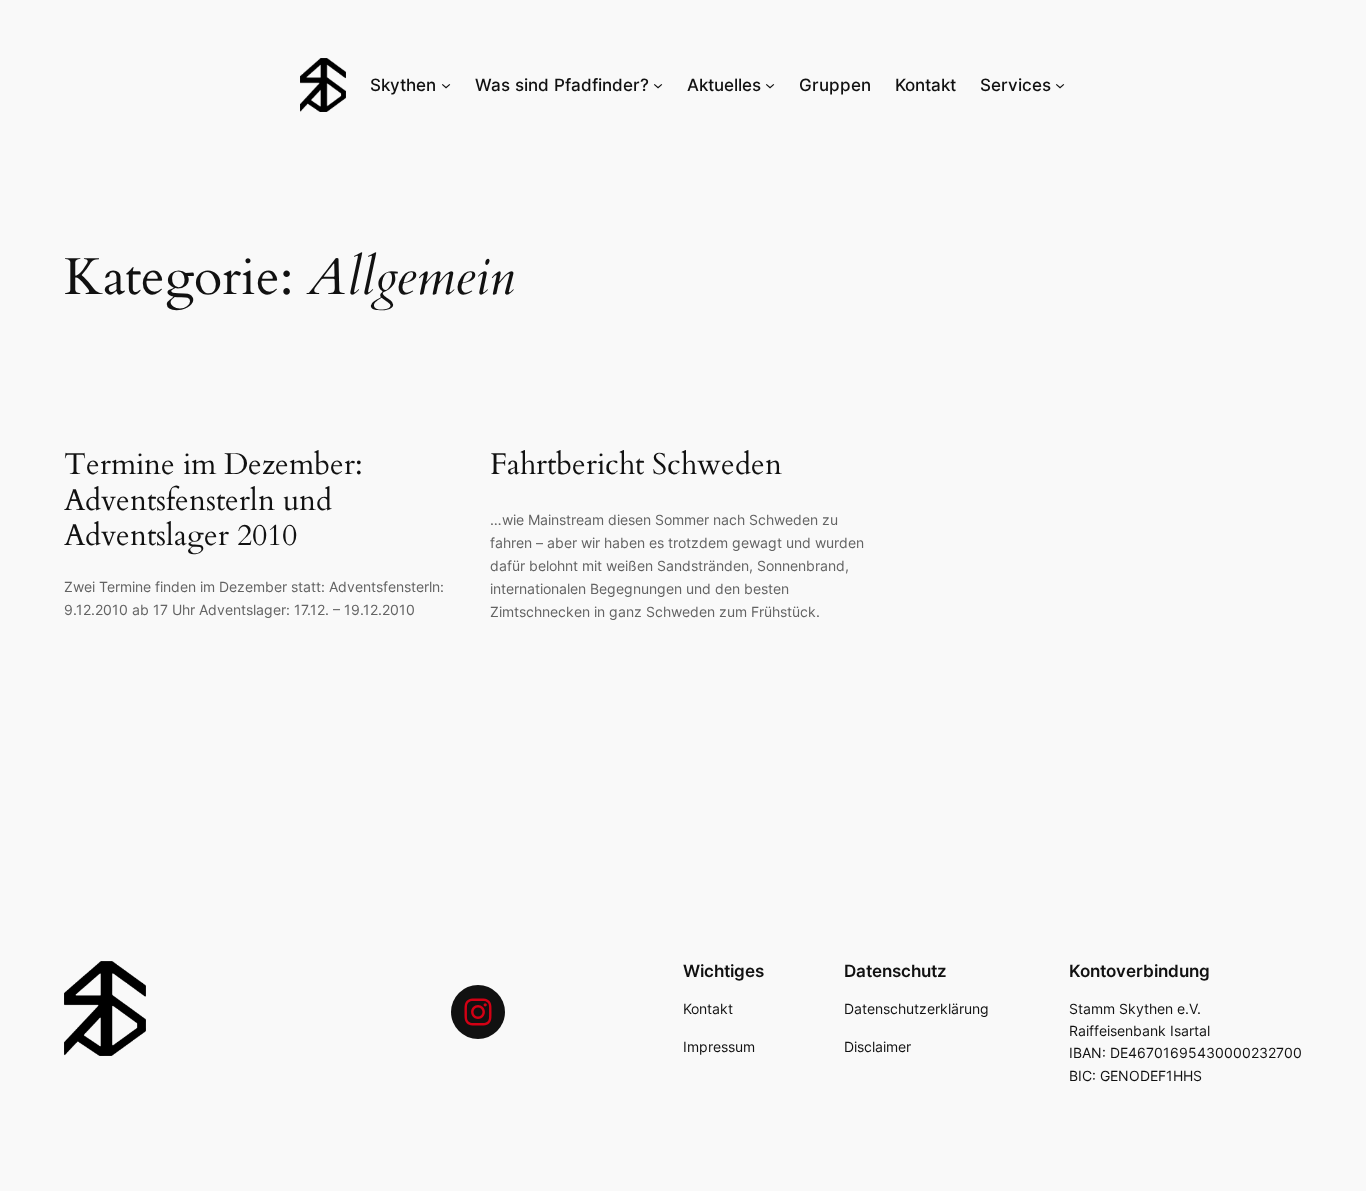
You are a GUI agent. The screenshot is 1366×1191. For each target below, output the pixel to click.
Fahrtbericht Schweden (636, 466)
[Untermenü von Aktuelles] (770, 85)
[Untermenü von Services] (1060, 85)
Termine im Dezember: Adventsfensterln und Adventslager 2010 (213, 501)
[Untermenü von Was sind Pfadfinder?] (658, 85)
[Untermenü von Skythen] (446, 85)
